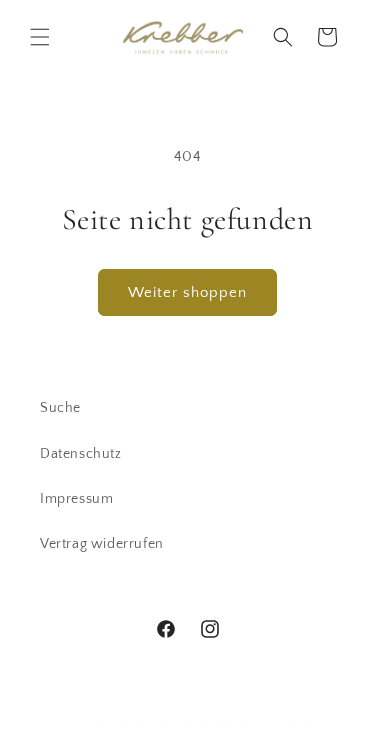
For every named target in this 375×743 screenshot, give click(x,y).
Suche (60, 408)
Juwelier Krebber (157, 726)
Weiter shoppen (187, 292)
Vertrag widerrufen (102, 544)
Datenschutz (81, 454)
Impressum (76, 499)
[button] (40, 37)
